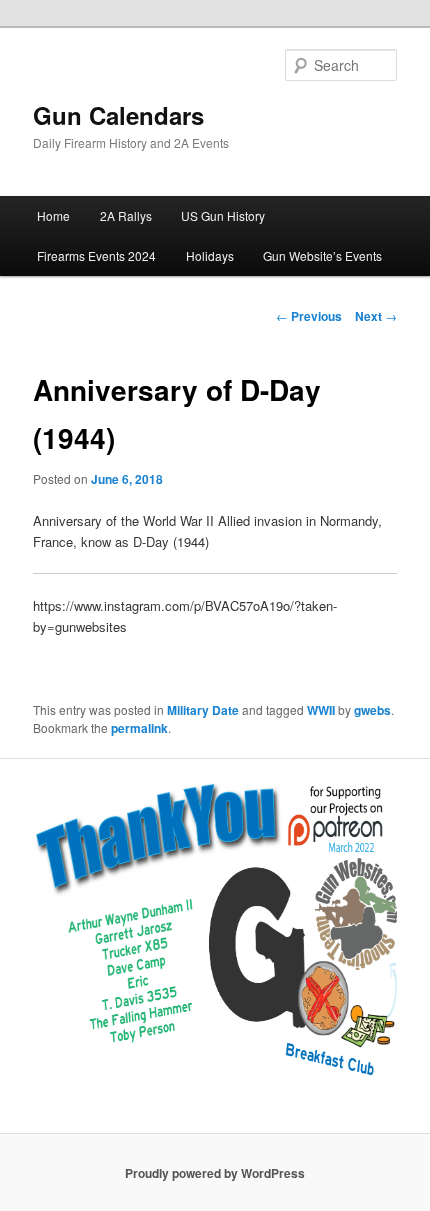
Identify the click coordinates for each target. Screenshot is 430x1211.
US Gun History (223, 215)
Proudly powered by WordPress (215, 1173)
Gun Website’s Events (322, 255)
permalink (139, 728)
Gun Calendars (118, 115)
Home (53, 215)
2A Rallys (126, 215)
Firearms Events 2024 (96, 255)
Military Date (203, 710)
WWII (321, 710)
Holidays (210, 255)
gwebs (372, 710)
